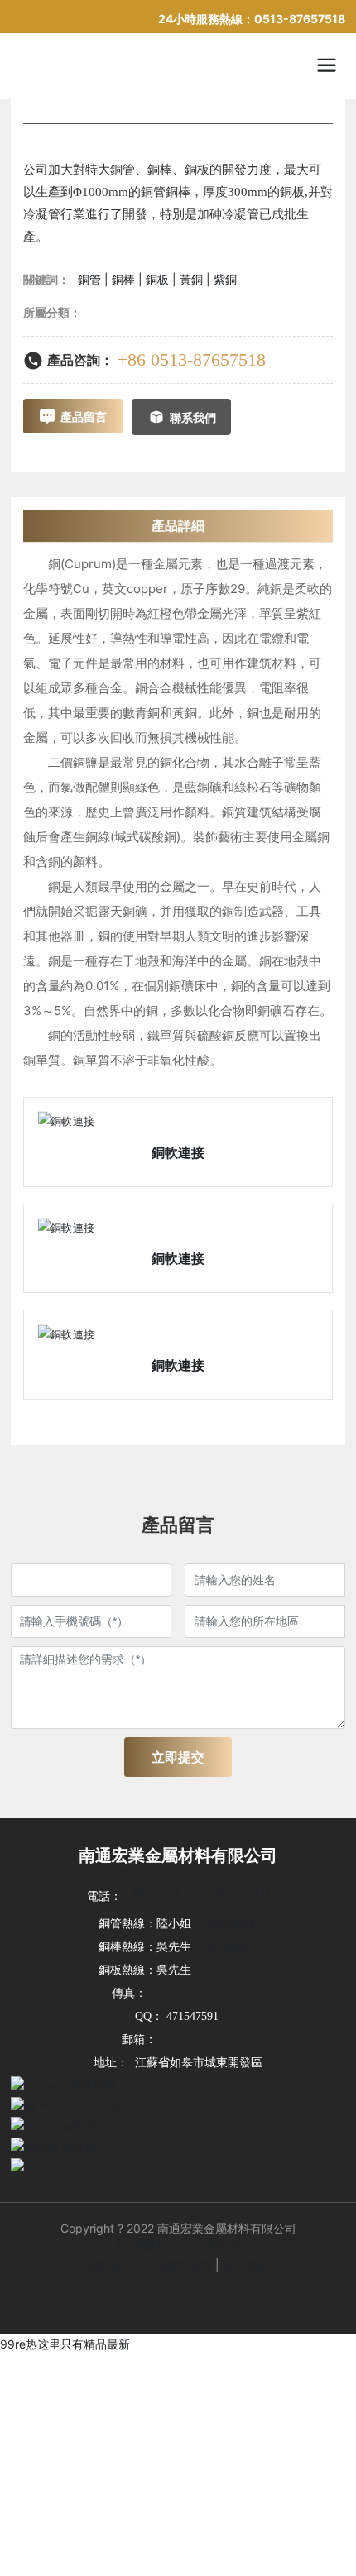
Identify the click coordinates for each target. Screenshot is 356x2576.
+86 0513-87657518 (192, 359)
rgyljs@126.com (195, 2040)
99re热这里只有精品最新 (65, 2344)
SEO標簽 (244, 2265)
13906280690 (226, 1924)
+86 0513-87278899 (197, 1993)
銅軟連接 (178, 1152)
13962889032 (226, 1947)
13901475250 (226, 1970)
